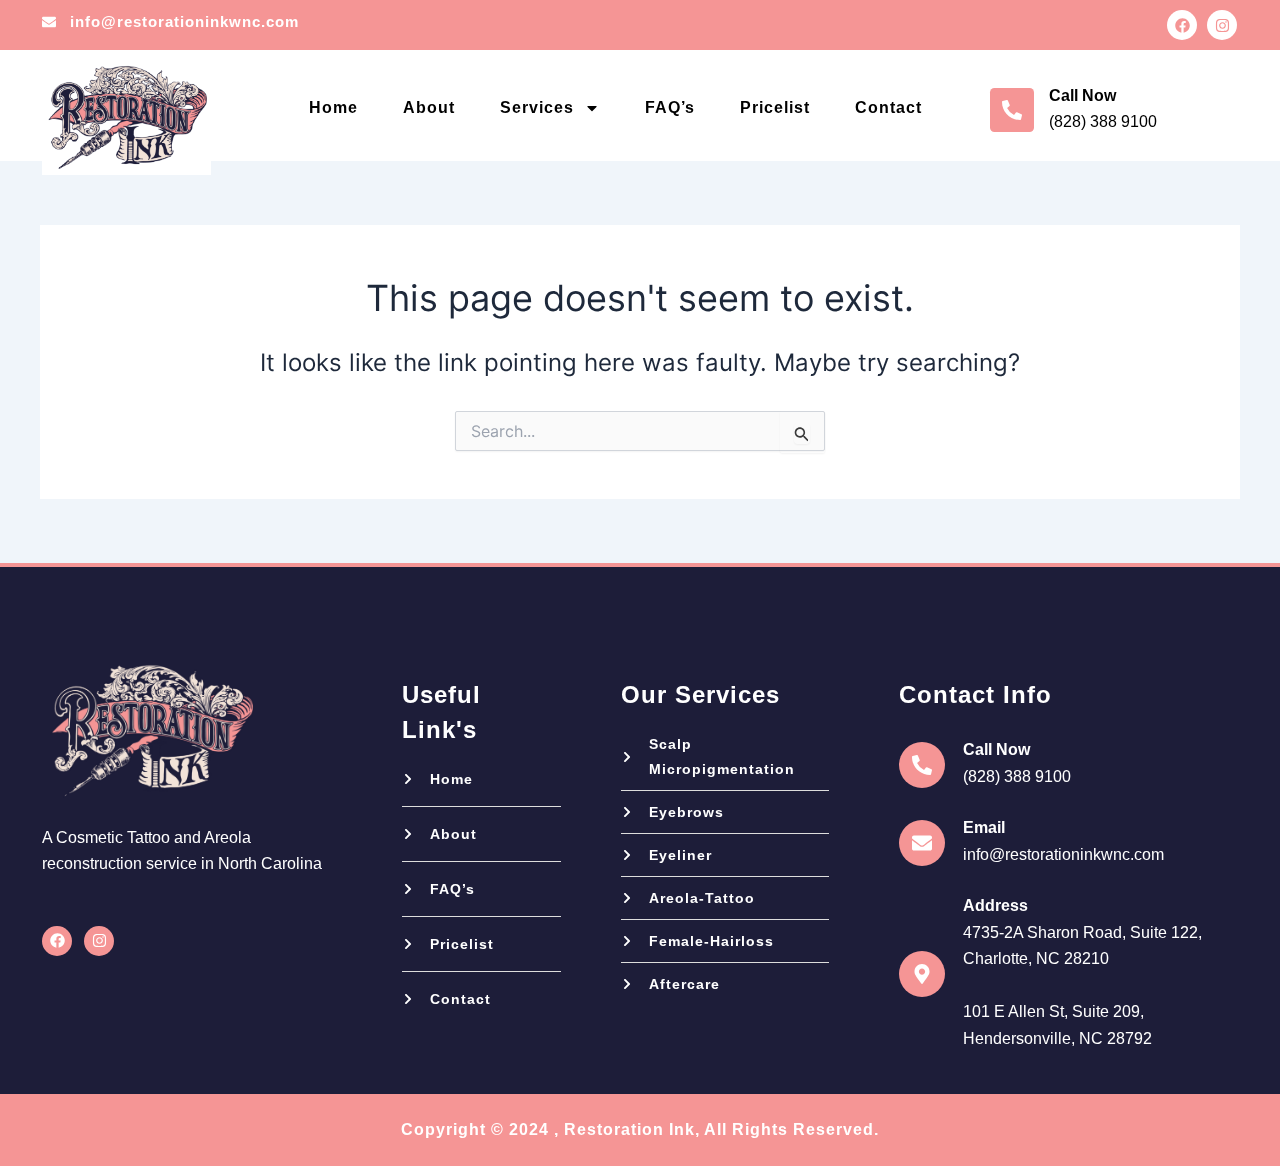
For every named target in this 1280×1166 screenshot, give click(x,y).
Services (537, 107)
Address (995, 905)
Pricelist (775, 107)
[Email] (922, 843)
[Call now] (1012, 110)
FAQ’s (670, 107)
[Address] (922, 974)
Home (333, 107)
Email (984, 827)
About (429, 107)
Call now (1082, 95)
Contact (888, 107)
